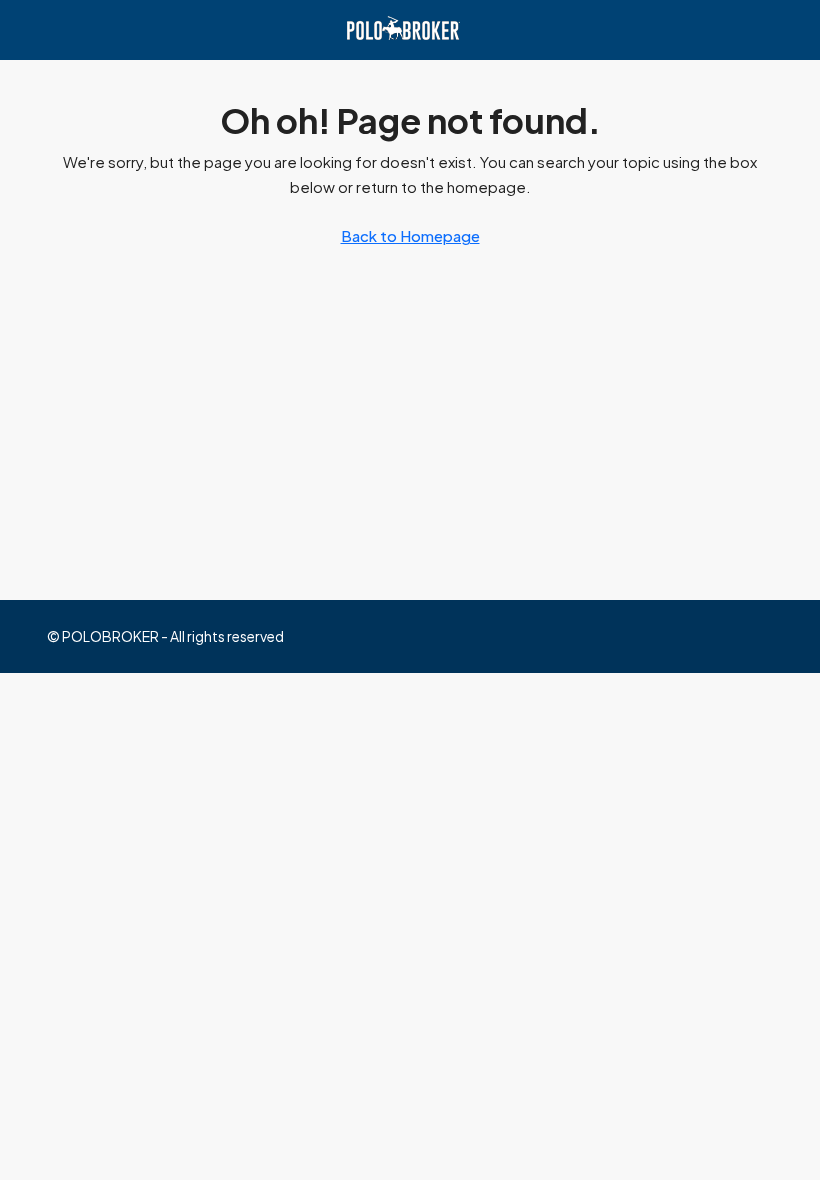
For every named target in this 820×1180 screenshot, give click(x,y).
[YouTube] (755, 636)
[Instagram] (685, 636)
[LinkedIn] (720, 636)
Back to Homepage (410, 235)
